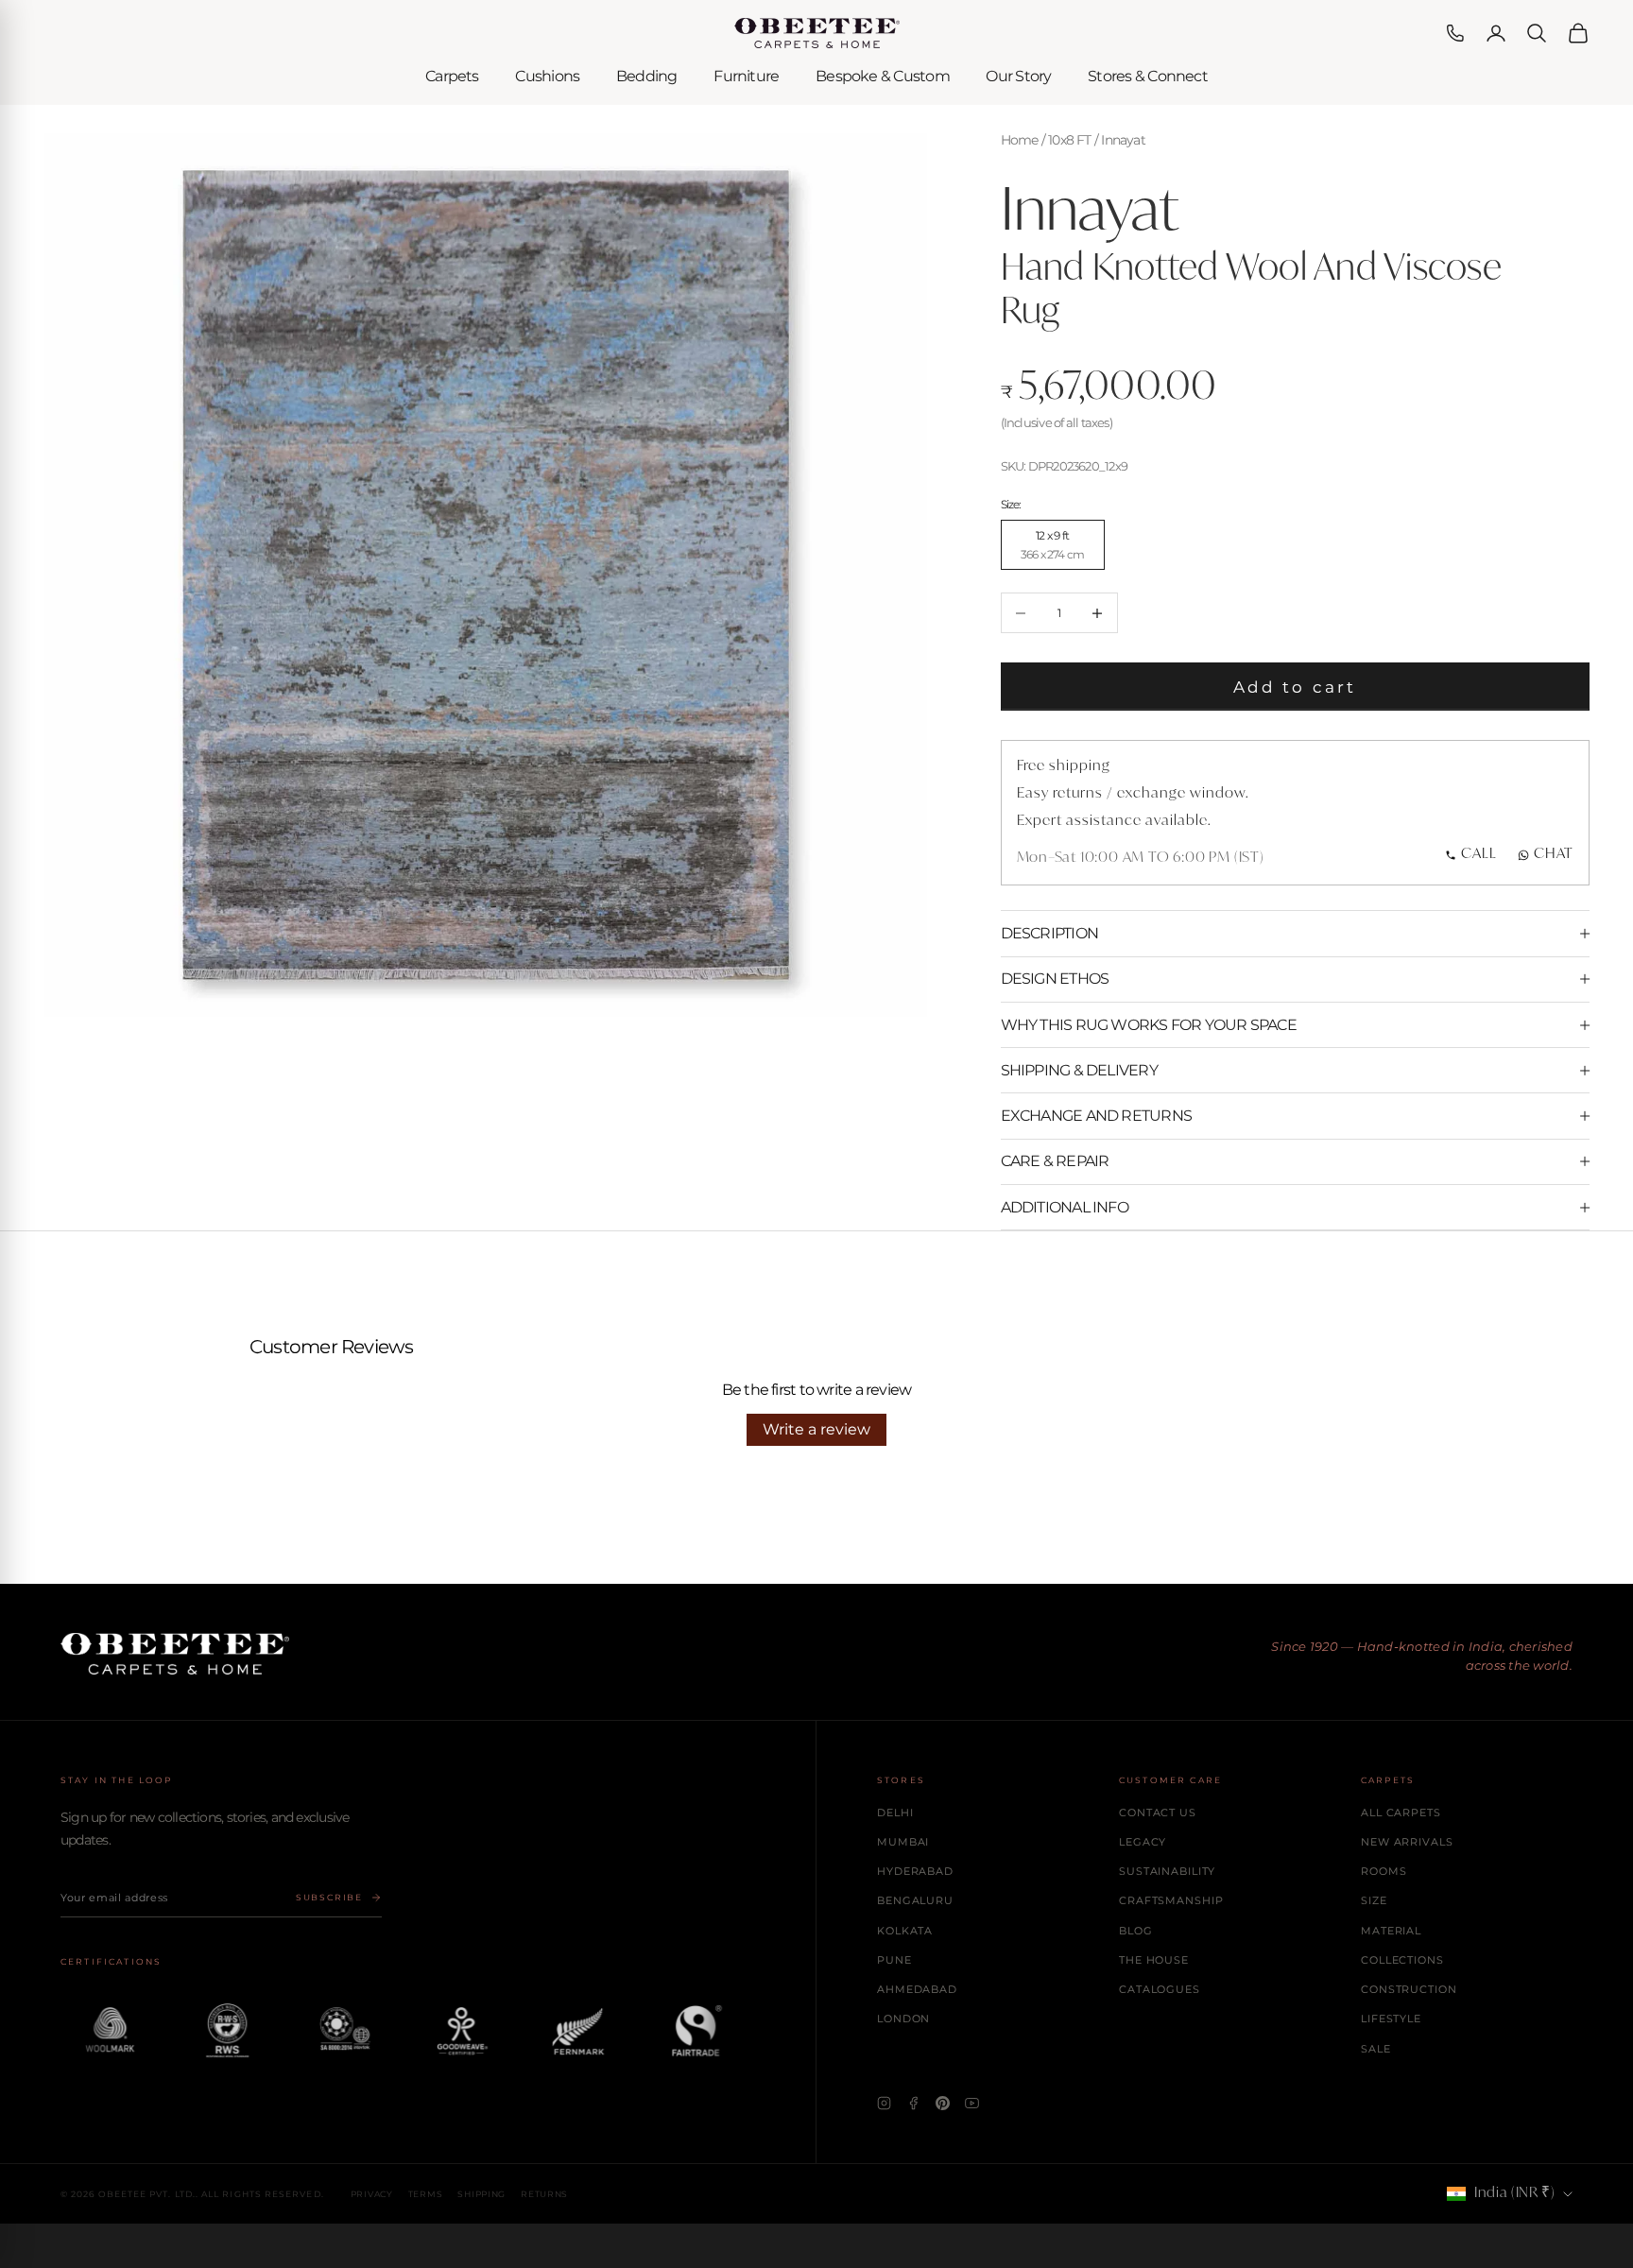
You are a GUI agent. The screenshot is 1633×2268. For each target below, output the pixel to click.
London (903, 2019)
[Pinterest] (943, 2103)
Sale (1376, 2049)
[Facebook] (913, 2103)
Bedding (647, 76)
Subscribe (329, 1897)
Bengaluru (915, 1900)
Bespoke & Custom (883, 76)
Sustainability (1167, 1871)
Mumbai (903, 1842)
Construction (1409, 1989)
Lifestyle (1391, 2019)
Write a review (816, 1429)
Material (1391, 1931)
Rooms (1384, 1871)
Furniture (746, 76)
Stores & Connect (1148, 76)
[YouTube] (972, 2103)
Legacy (1143, 1842)
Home (1020, 140)
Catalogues (1160, 1989)
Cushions (547, 76)
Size (1374, 1900)
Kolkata (905, 1931)
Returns (544, 2194)
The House (1154, 1960)
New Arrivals (1407, 1842)
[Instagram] (884, 2103)
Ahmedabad (917, 1989)
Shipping (481, 2194)
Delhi (895, 1813)
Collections (1402, 1960)
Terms (426, 2194)
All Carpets (1401, 1813)
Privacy (372, 2194)
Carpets (452, 76)
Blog (1136, 1931)
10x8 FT (1070, 140)
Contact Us (1158, 1813)
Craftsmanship (1171, 1900)
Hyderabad (915, 1871)
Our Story (1018, 76)
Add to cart (1295, 687)
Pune (894, 1960)
